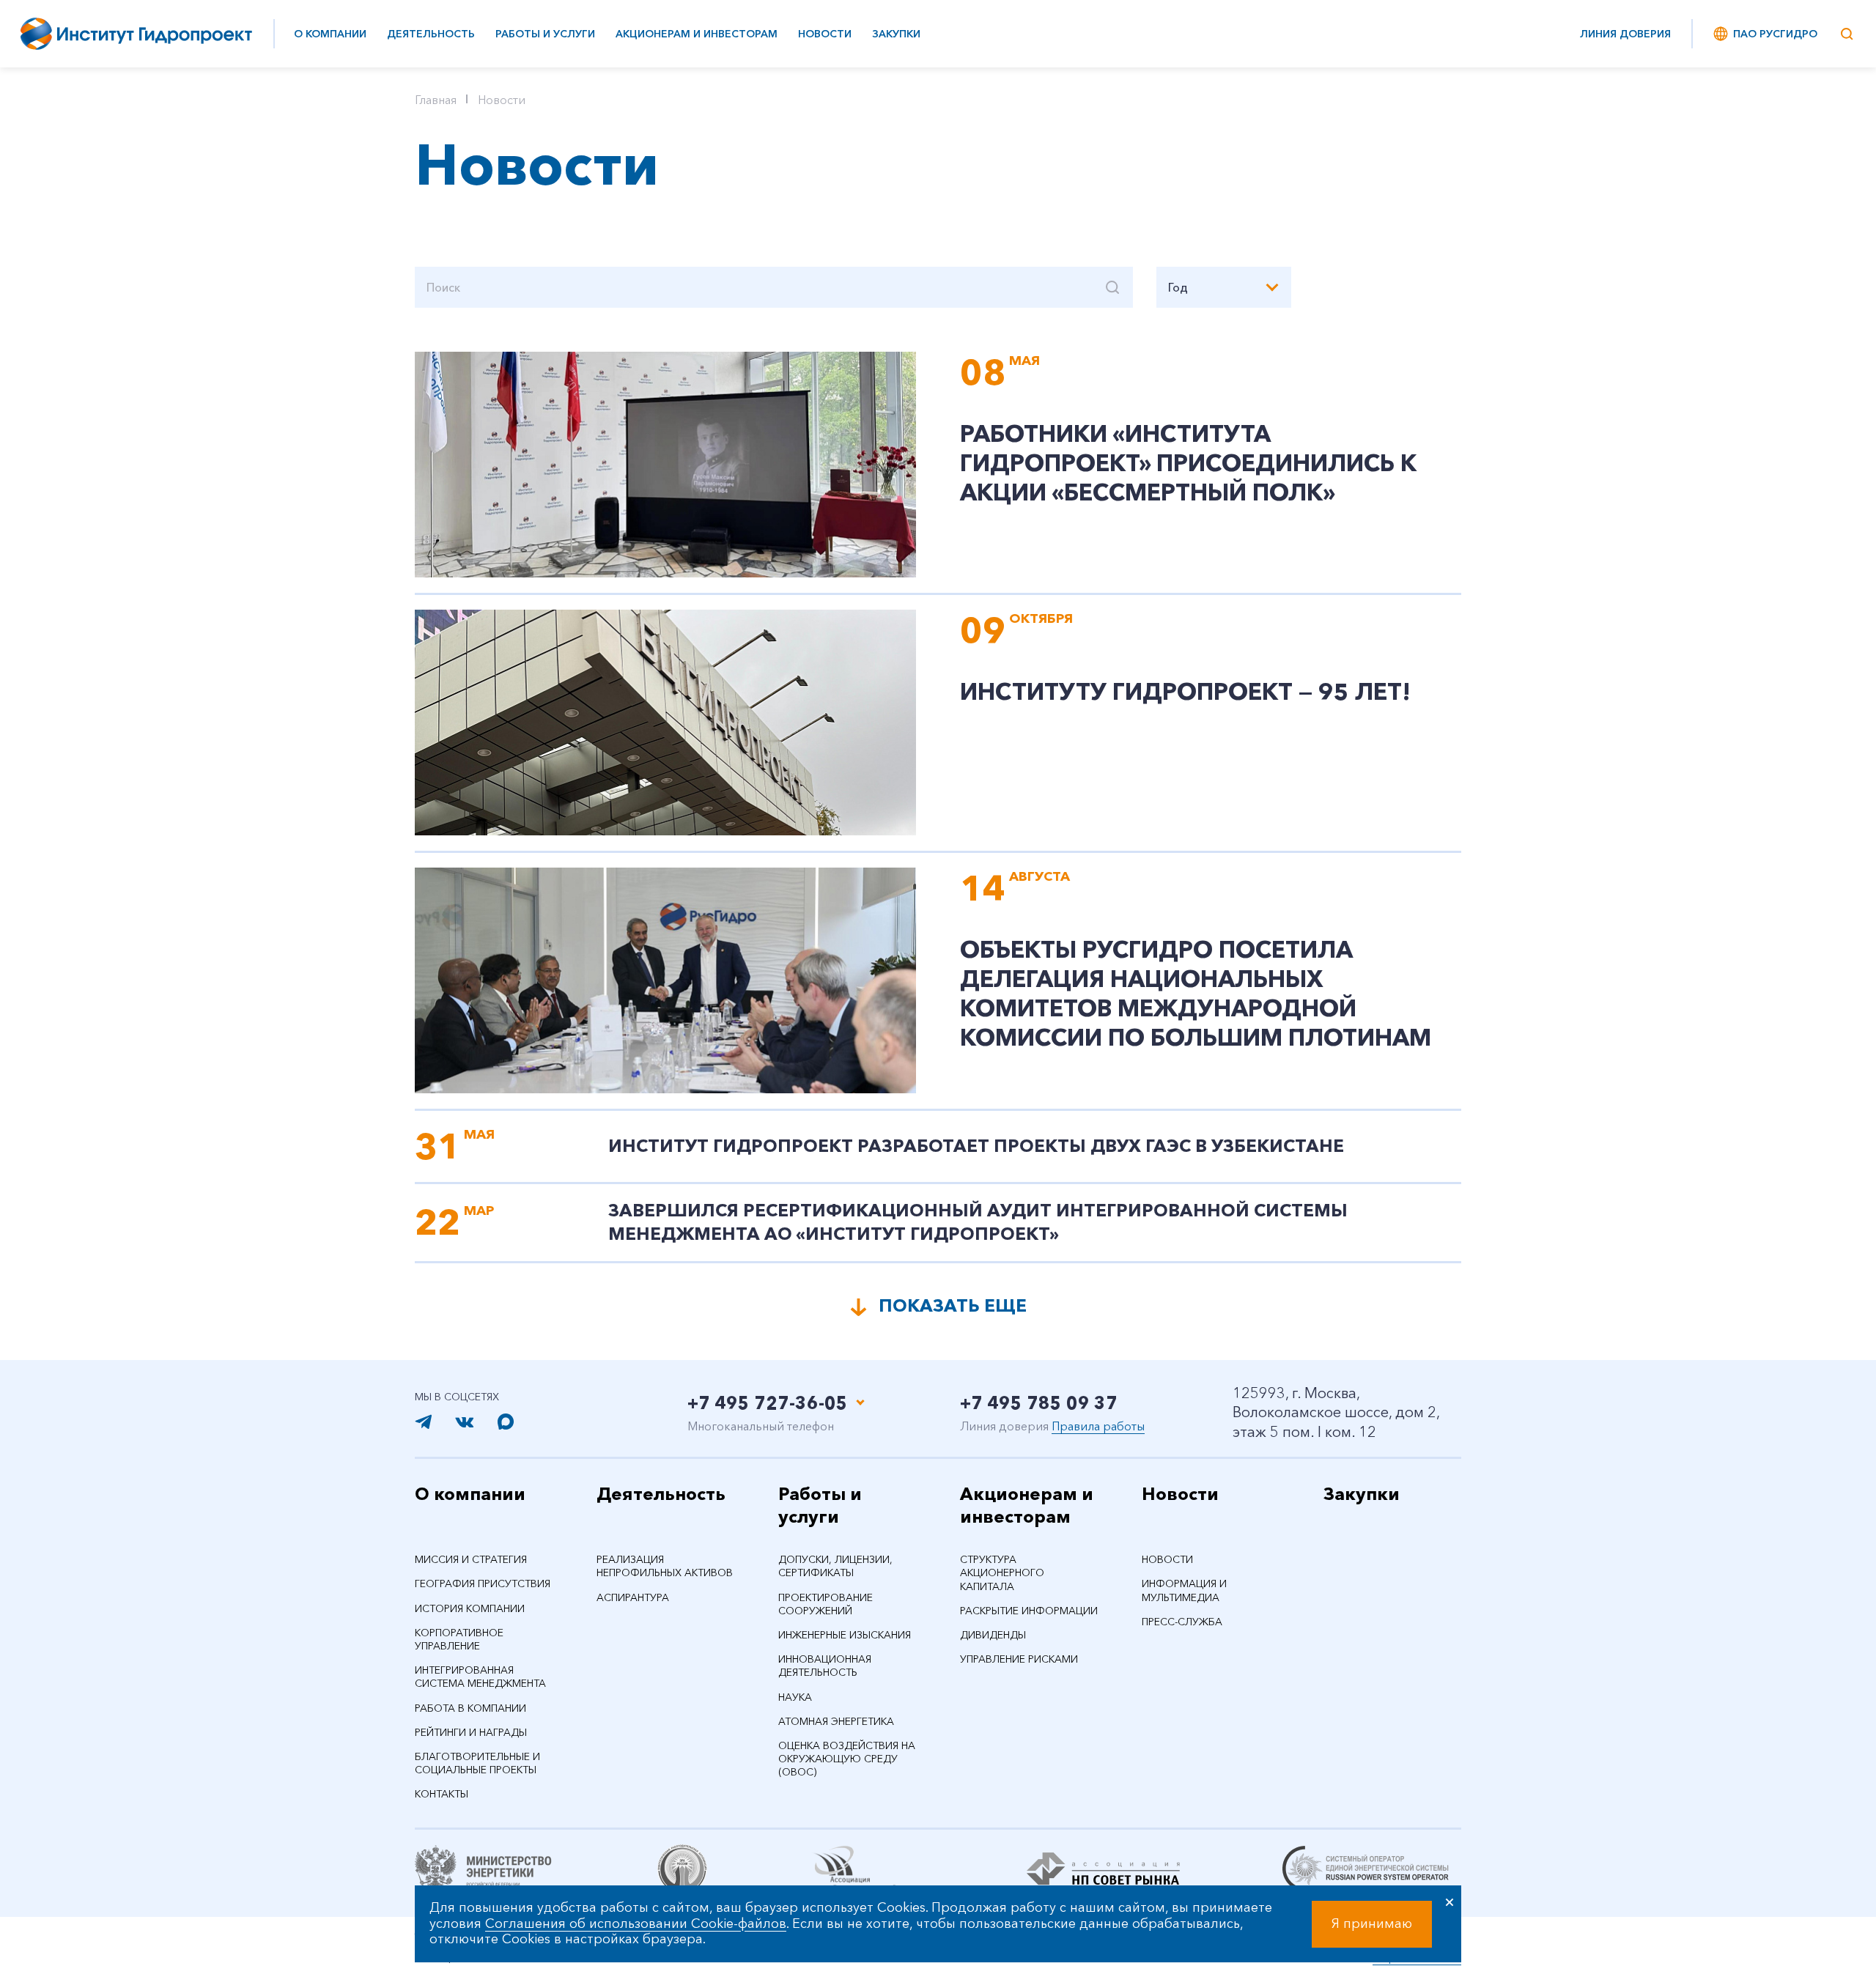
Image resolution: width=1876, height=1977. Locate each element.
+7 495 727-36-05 (768, 1403)
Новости (825, 34)
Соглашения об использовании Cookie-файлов (636, 1924)
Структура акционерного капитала (1002, 1573)
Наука (795, 1697)
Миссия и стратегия (471, 1559)
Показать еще (953, 1305)
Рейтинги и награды (471, 1732)
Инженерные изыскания (845, 1635)
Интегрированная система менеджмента (480, 1677)
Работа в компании (470, 1708)
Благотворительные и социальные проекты (477, 1763)
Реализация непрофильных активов (665, 1566)
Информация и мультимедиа (1184, 1590)
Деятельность (431, 34)
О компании (330, 34)
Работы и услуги (545, 34)
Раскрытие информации (1029, 1611)
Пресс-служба (1182, 1622)
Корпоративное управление (459, 1639)
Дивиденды (993, 1635)
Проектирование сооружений (826, 1604)
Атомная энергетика (836, 1721)
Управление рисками (1019, 1659)
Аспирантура (633, 1597)
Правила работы (1098, 1426)
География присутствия (483, 1584)
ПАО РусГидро (1775, 34)
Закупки (896, 34)
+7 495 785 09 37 (1039, 1403)
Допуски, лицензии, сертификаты (835, 1566)
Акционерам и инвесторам (697, 34)
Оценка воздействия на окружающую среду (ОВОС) (847, 1759)
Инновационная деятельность (825, 1666)
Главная (436, 100)
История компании (470, 1608)
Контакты (442, 1794)
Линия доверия (1625, 34)
